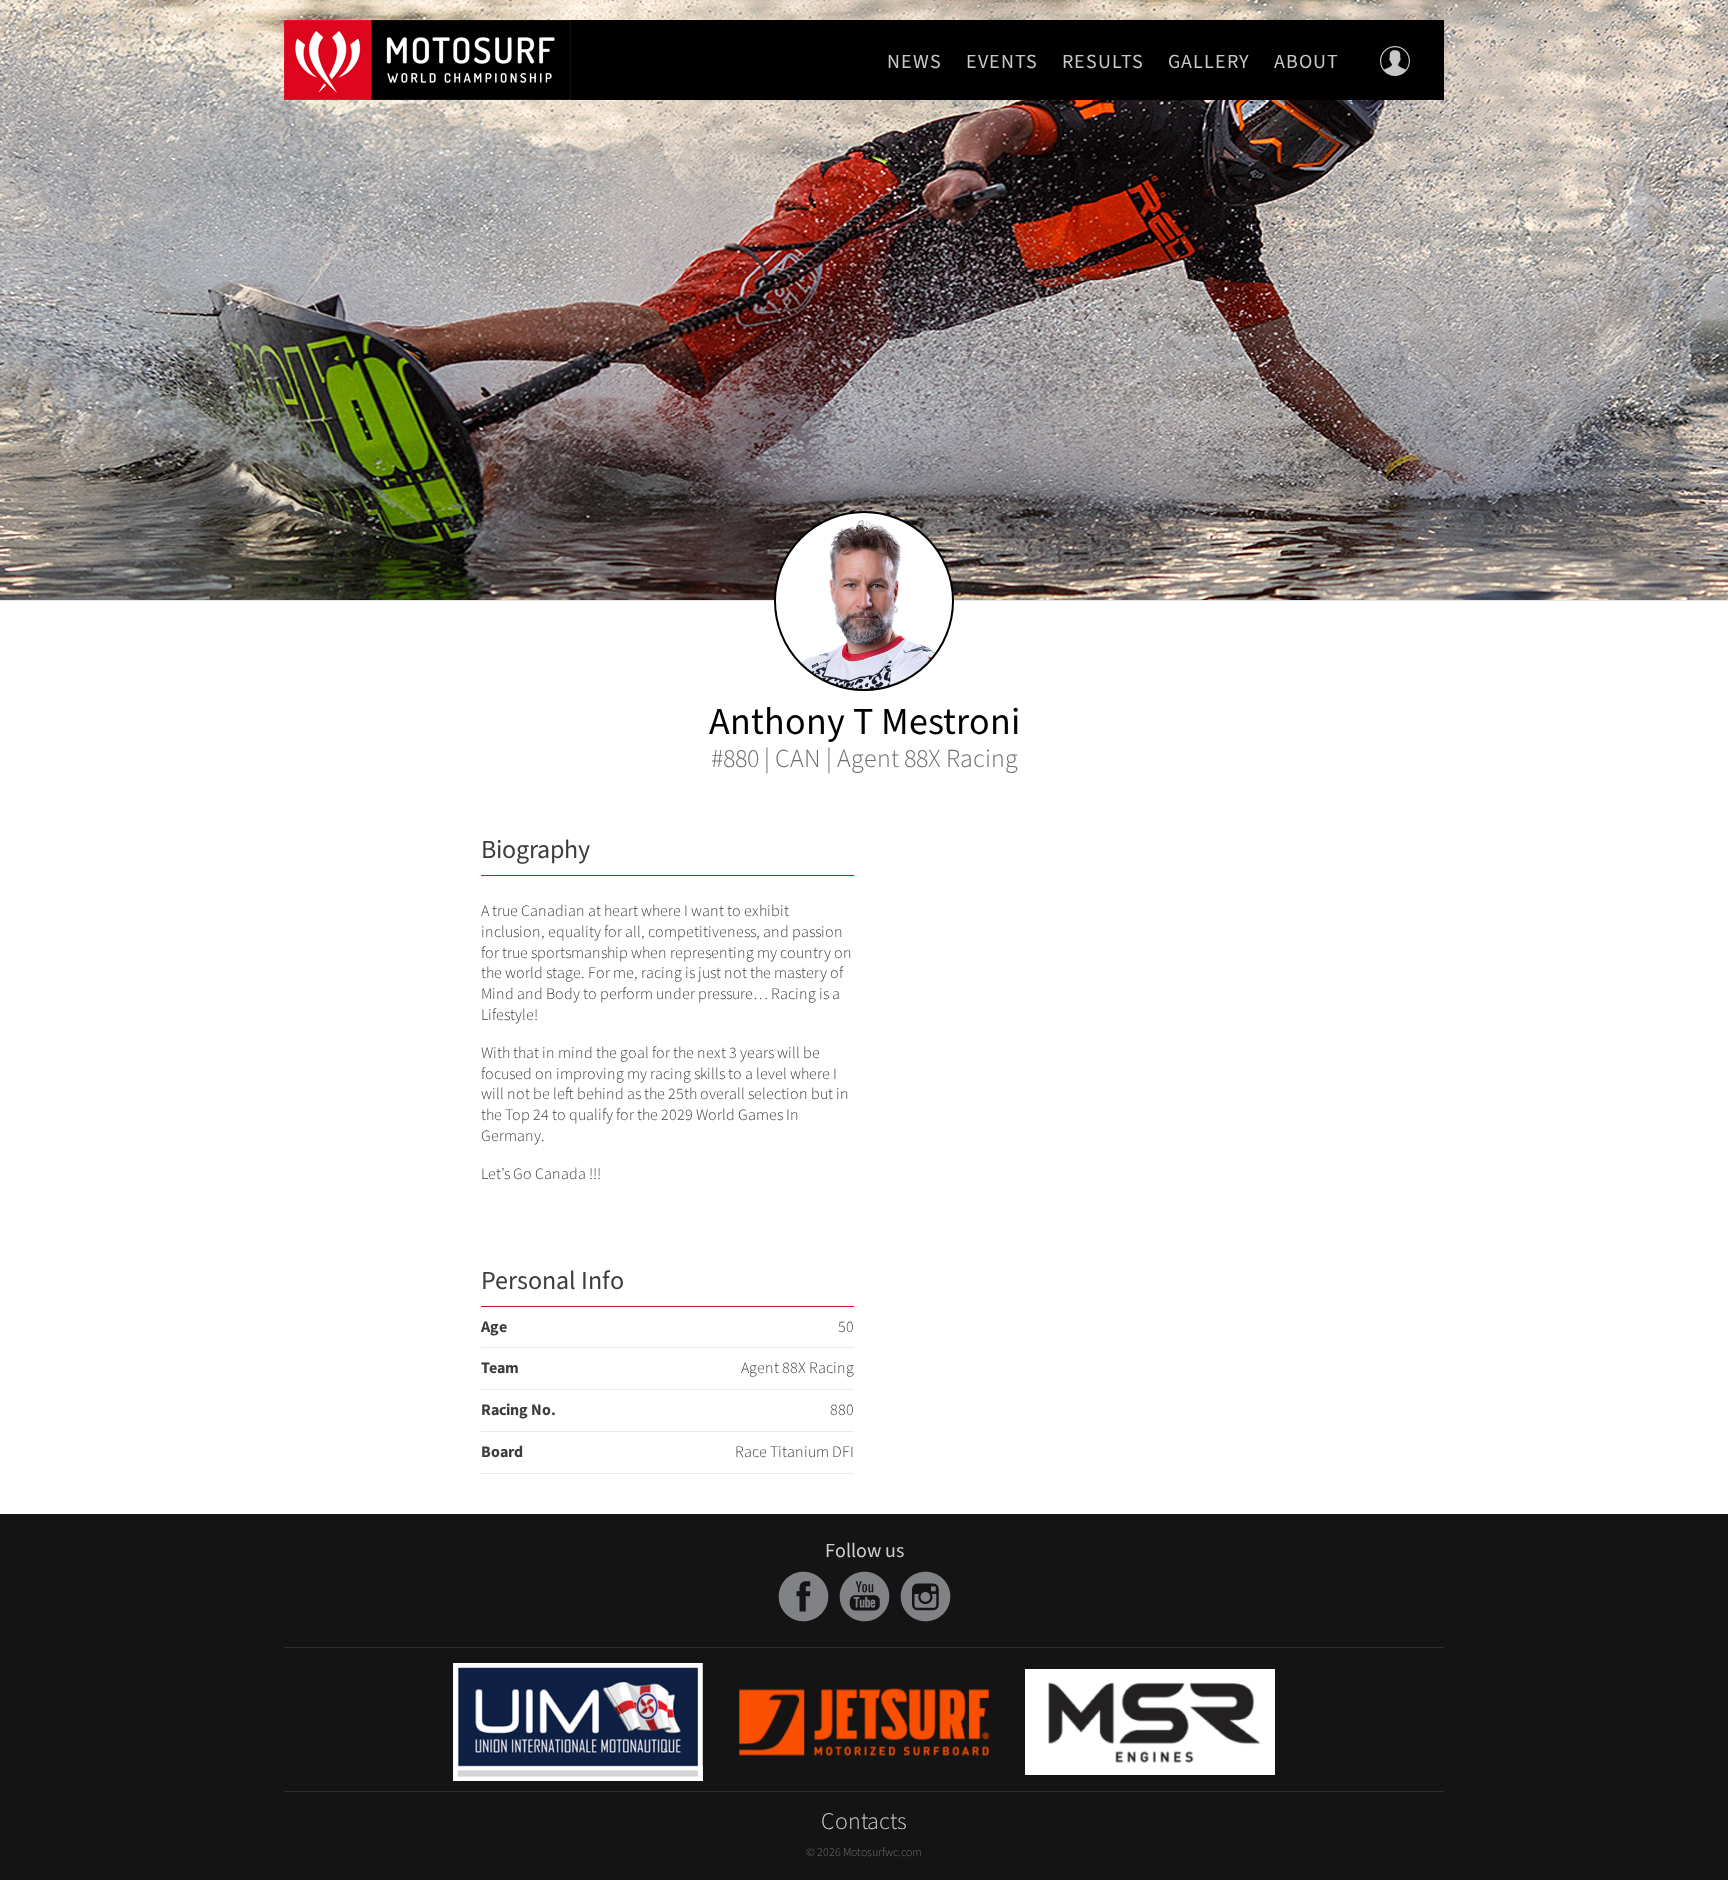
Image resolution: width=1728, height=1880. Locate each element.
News (914, 62)
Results (1103, 62)
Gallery (1209, 62)
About (1306, 62)
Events (1002, 62)
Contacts (864, 1821)
